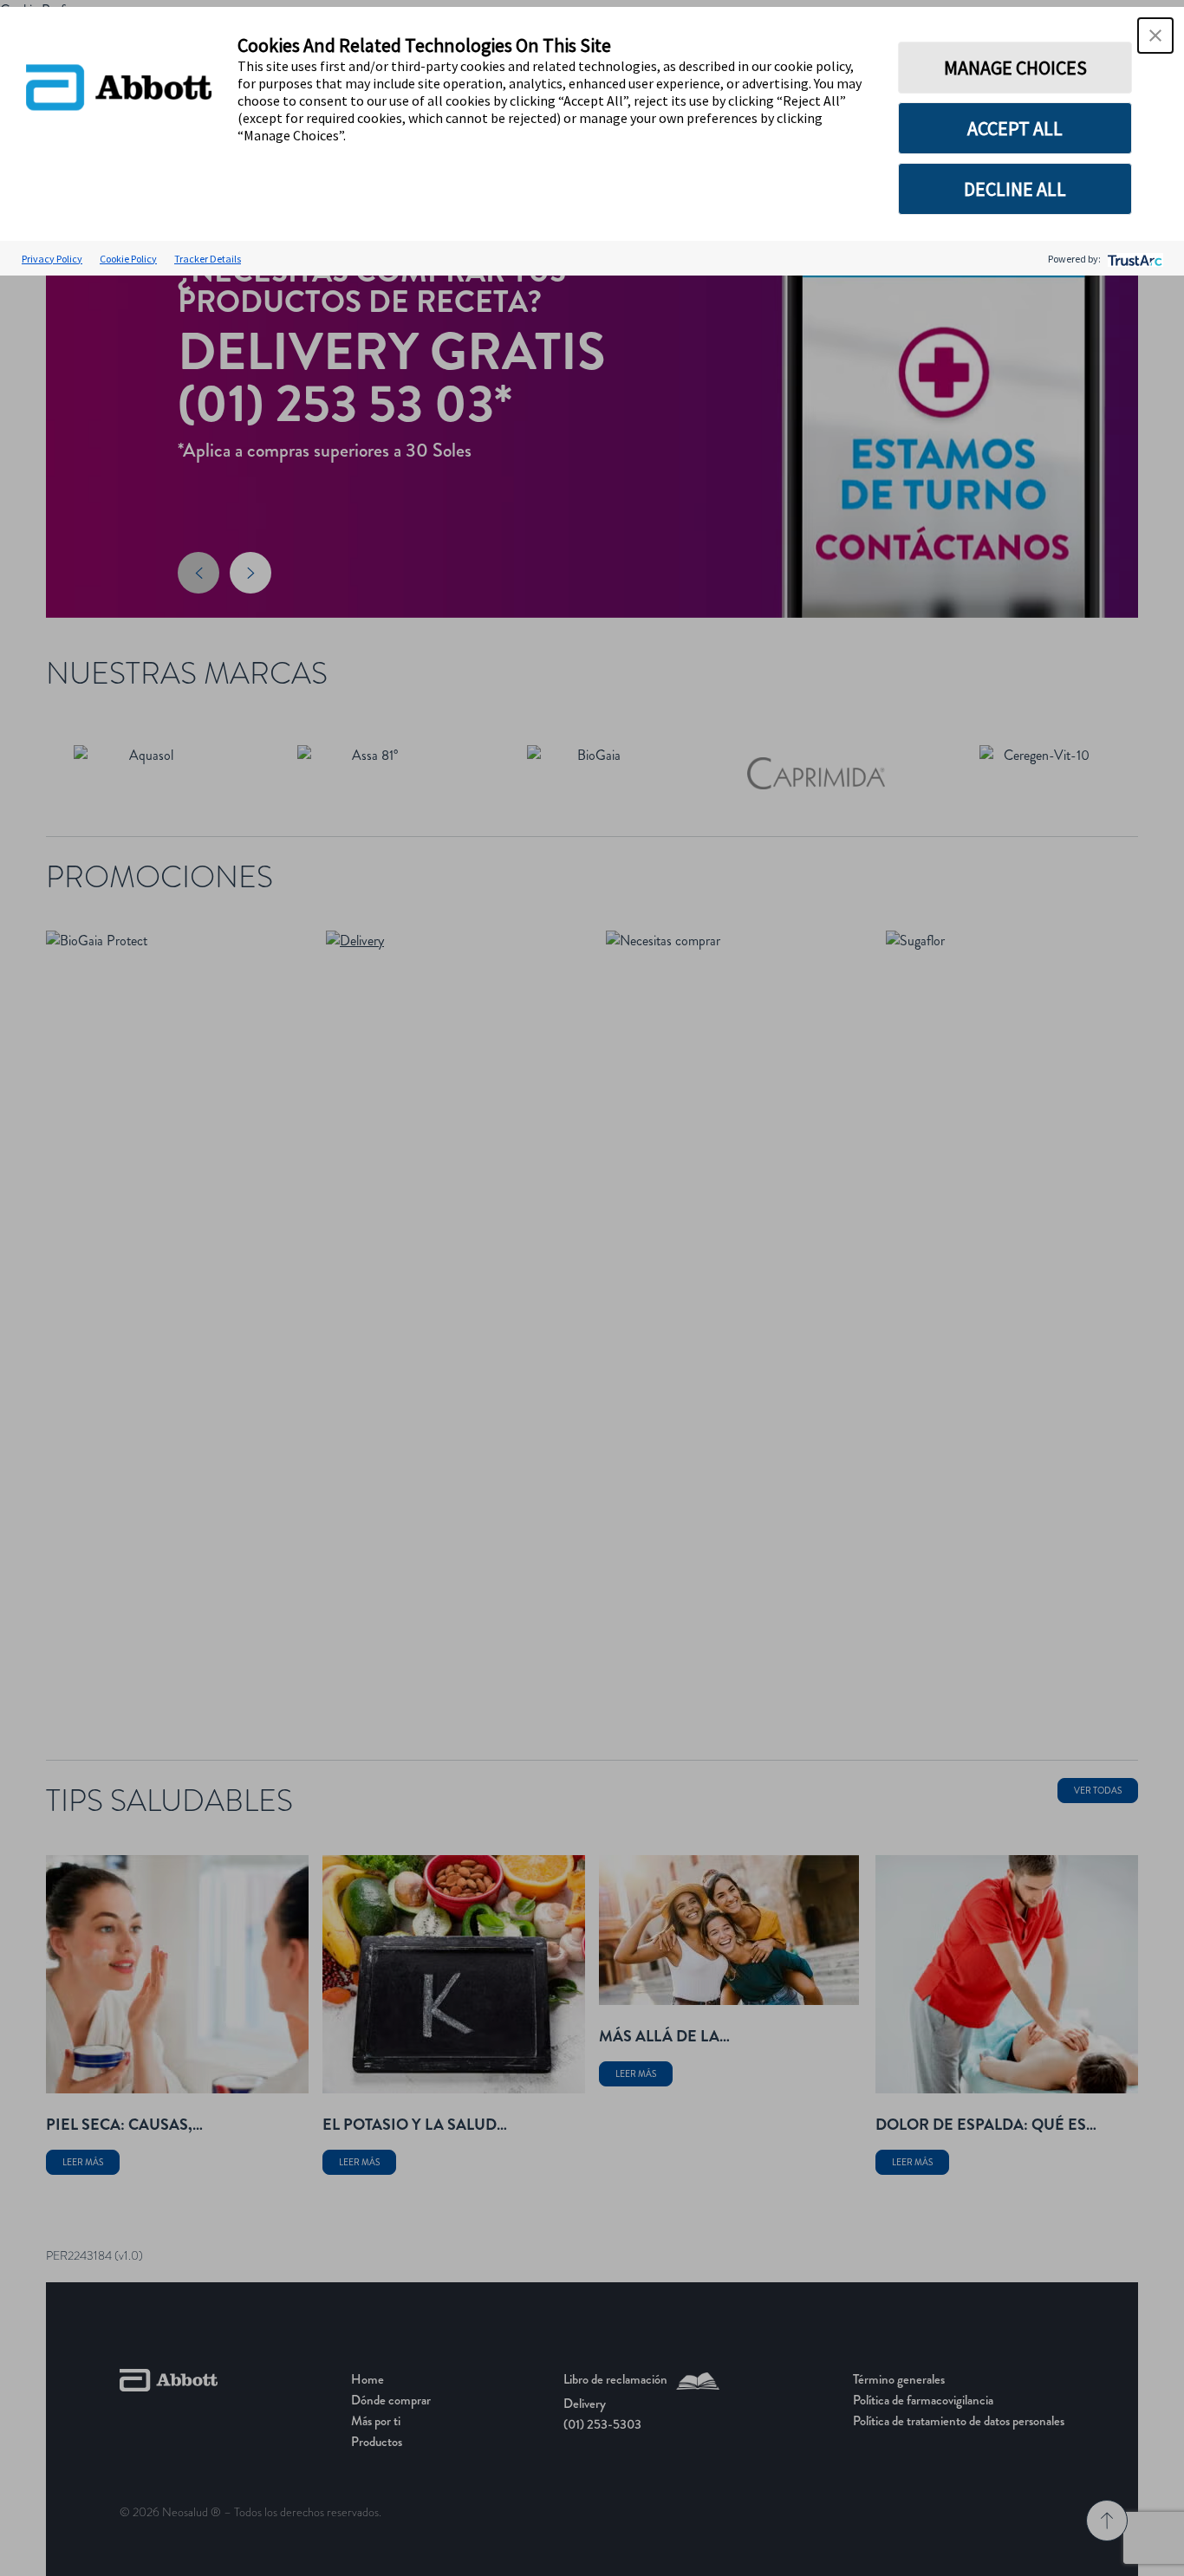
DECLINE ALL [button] (1015, 189)
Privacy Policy (52, 259)
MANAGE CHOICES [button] (1015, 68)
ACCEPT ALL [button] (1015, 128)
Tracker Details (208, 259)
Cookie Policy (128, 259)
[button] (1155, 36)
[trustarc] (1133, 259)
